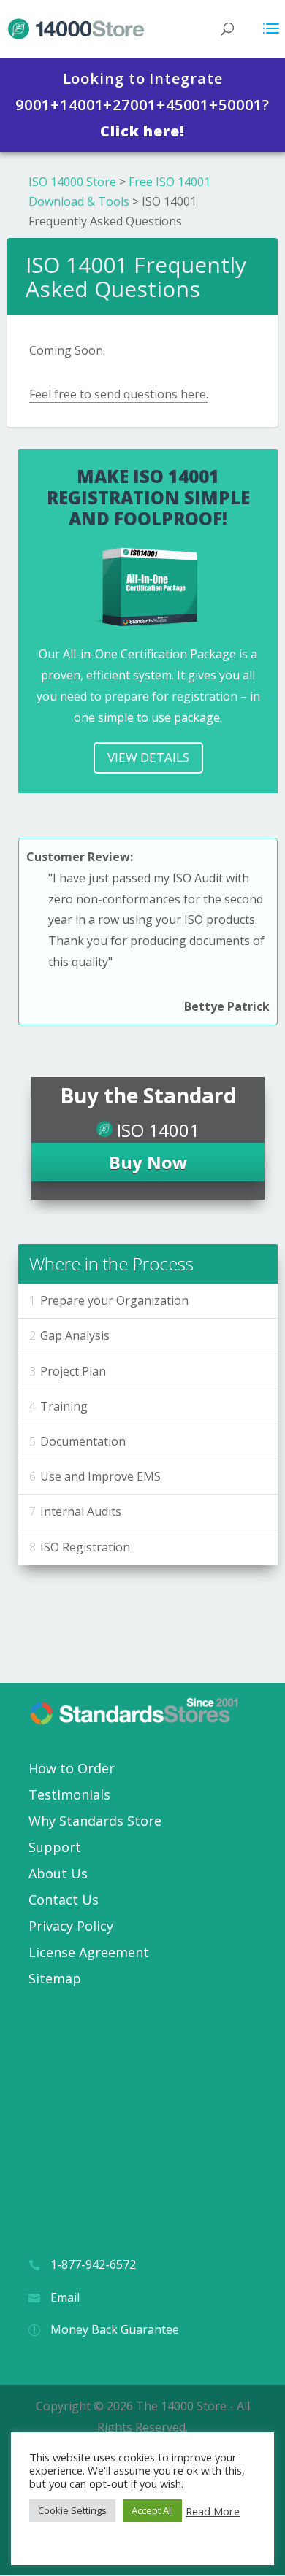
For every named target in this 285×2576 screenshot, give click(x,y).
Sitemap (55, 1978)
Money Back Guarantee (115, 2329)
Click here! (142, 131)
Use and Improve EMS (100, 1476)
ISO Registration (85, 1547)
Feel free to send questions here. (119, 394)
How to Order (72, 1768)
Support (55, 1847)
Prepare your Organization (114, 1300)
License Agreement (89, 1952)
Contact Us (64, 1900)
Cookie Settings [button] (72, 2510)
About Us (58, 1873)
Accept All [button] (152, 2510)
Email (65, 2297)
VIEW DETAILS (148, 757)
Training (64, 1406)
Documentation (83, 1441)
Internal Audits (81, 1511)
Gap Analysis (75, 1335)
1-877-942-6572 (93, 2264)
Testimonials (69, 1794)
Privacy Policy (71, 1926)
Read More (213, 2511)
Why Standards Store (95, 1821)
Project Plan (73, 1371)
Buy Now (148, 1162)
